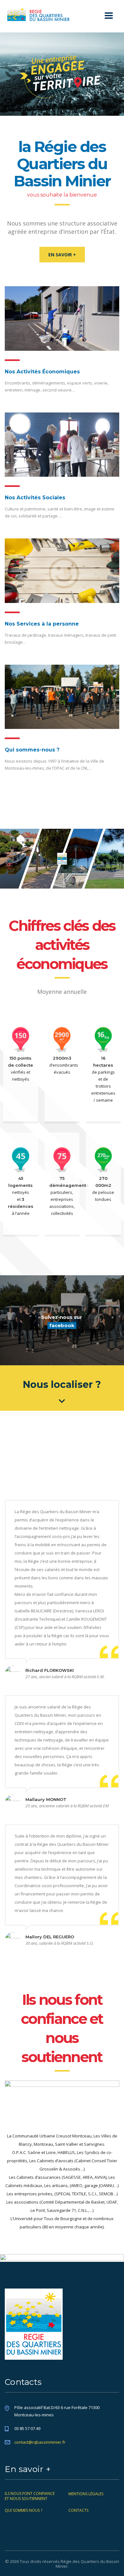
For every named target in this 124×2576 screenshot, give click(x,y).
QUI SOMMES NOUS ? (24, 2510)
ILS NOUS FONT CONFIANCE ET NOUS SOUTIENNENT (30, 2496)
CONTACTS (78, 2510)
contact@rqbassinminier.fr (40, 2442)
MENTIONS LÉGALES (86, 2494)
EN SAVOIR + (62, 255)
